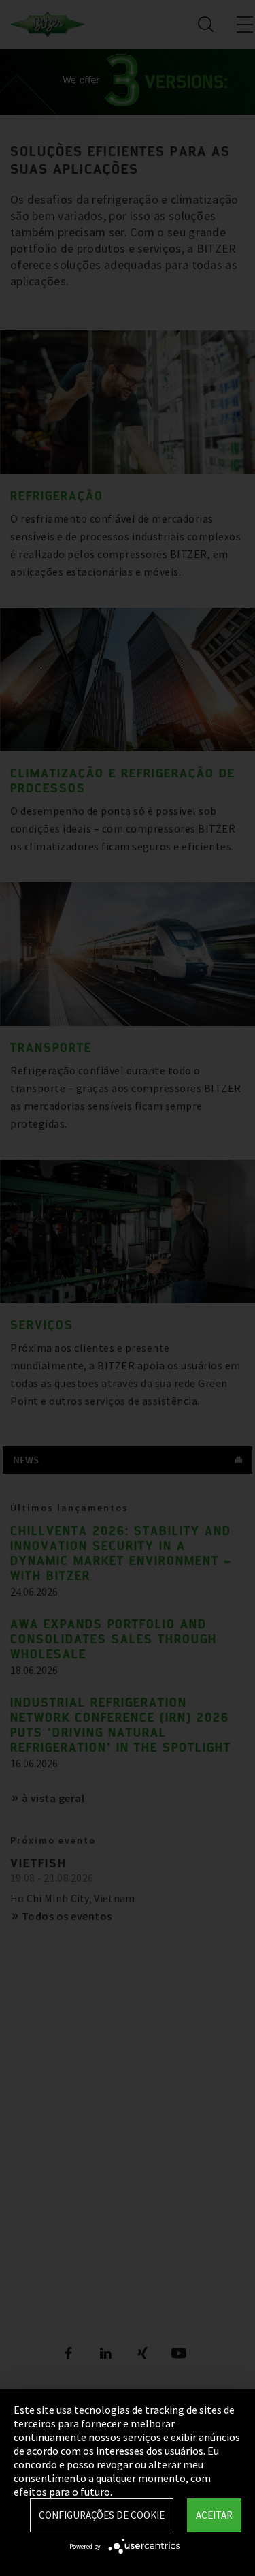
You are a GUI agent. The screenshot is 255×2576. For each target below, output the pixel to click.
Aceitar (214, 2515)
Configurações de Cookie (102, 2515)
